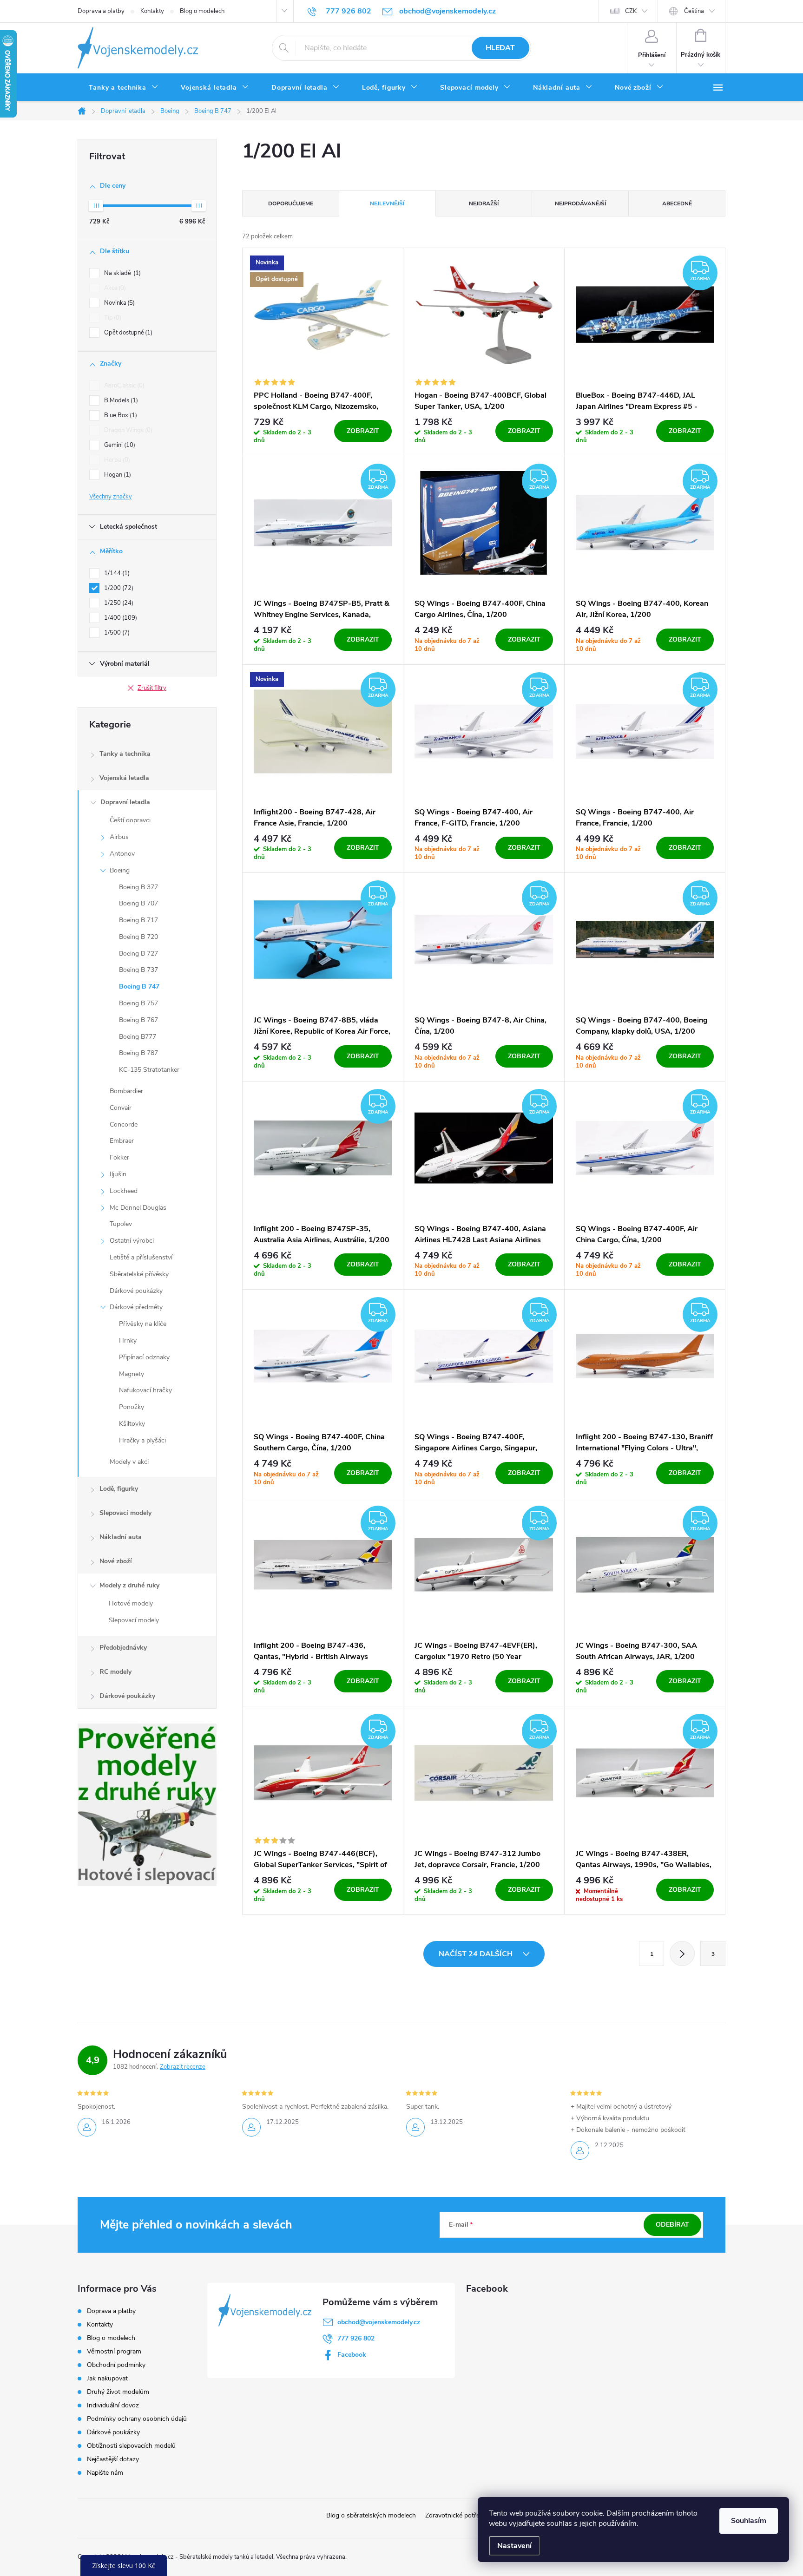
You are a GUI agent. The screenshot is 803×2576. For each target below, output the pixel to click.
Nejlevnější (387, 203)
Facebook (352, 2355)
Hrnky (128, 1340)
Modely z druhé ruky (129, 1585)
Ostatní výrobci (132, 1241)
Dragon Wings (127, 430)
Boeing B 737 (138, 970)
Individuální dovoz (113, 2405)
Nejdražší (484, 203)
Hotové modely (131, 1603)
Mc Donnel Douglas (138, 1208)
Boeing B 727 (138, 954)
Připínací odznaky (144, 1357)
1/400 (120, 618)
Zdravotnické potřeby (456, 2515)
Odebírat (672, 2225)
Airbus (119, 837)
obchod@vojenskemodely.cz (379, 2322)
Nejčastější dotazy (113, 2459)
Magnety (132, 1374)
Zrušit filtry (152, 688)
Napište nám (105, 2473)
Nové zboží (116, 1561)
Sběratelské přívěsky (139, 1274)
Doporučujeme (291, 203)
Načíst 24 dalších (477, 1954)
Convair (121, 1108)
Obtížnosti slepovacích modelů (131, 2446)
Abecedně (677, 203)
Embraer (122, 1141)
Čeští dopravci (130, 820)
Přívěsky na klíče (143, 1324)
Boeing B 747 (139, 986)
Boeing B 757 (138, 1003)
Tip (112, 318)
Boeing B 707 (138, 903)
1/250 (118, 603)
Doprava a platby (101, 11)
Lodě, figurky (119, 1489)
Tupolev (121, 1224)
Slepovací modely (125, 1513)
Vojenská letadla (124, 778)
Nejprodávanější (580, 203)
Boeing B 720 (138, 937)
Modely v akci (129, 1462)
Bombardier (126, 1091)
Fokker (119, 1157)
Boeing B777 (138, 1037)
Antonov (122, 854)
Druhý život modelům (118, 2392)
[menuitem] (124, 88)
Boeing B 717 (138, 920)
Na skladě (122, 273)
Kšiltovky (132, 1424)
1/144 (116, 573)
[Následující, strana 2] (682, 1953)
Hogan (117, 475)
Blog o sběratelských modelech (371, 2515)
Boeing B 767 (138, 1020)
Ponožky (132, 1407)
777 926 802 (356, 2338)
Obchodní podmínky (116, 2365)
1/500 (116, 633)
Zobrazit (363, 431)
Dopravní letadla (125, 802)
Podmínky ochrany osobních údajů (137, 2419)
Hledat (500, 48)
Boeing (120, 870)
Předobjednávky (123, 1648)
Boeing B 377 (138, 887)
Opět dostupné (127, 333)
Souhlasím (749, 2521)
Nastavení (514, 2546)
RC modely (115, 1672)
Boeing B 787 (138, 1053)
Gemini (119, 445)
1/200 (118, 588)
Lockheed (124, 1191)
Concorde (124, 1124)
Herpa (116, 460)
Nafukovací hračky (145, 1390)
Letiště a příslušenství (141, 1257)
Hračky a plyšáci (142, 1440)
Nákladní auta (121, 1537)
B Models (120, 400)
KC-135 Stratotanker (149, 1070)
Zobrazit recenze (183, 2067)
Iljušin (118, 1174)
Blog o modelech (202, 11)
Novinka (118, 303)
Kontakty (152, 11)
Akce (114, 288)
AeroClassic (123, 386)
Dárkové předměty (136, 1307)
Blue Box (120, 415)
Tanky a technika (125, 754)
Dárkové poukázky (136, 1291)
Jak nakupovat (107, 2378)
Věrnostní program (114, 2351)
